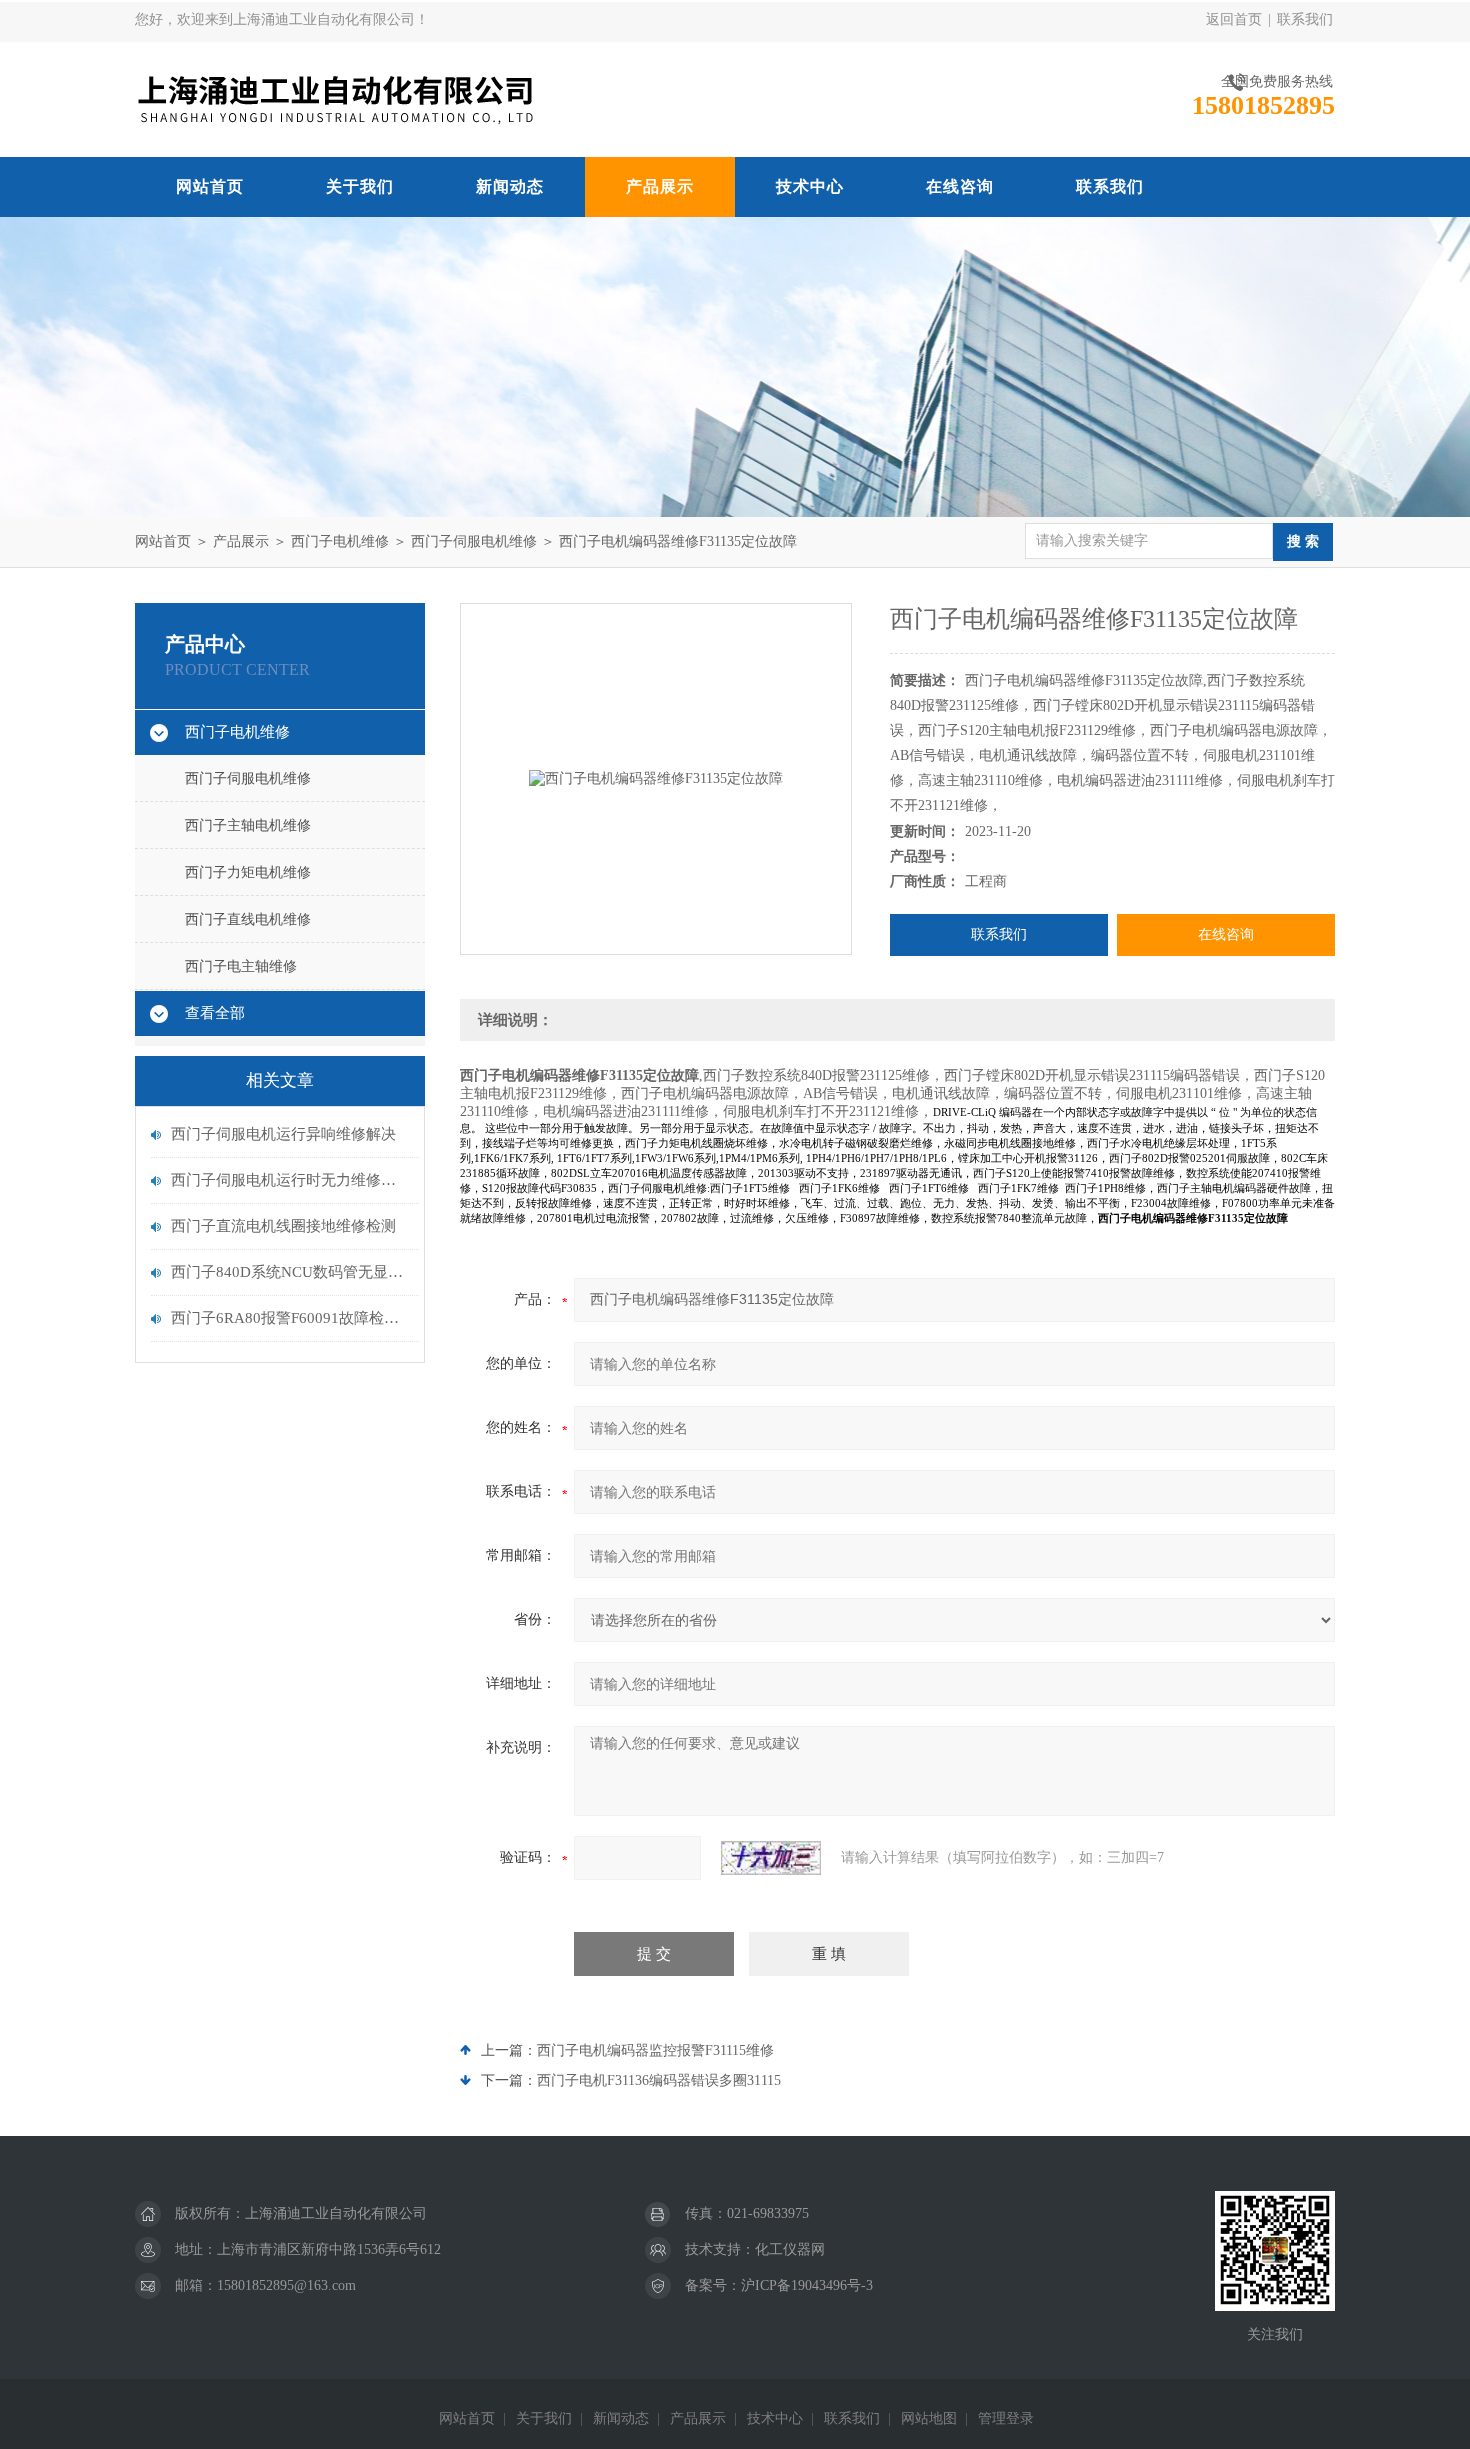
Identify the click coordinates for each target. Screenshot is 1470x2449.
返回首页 (1234, 19)
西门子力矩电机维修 (248, 872)
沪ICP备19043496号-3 (807, 2285)
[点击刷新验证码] (771, 1858)
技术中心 (810, 186)
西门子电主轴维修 (241, 966)
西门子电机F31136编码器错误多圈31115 (659, 2080)
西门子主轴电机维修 (248, 825)
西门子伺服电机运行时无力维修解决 (290, 1180)
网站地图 (929, 2418)
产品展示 (660, 186)
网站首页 (210, 186)
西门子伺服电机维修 (474, 541)
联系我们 (1305, 19)
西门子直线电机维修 (248, 919)
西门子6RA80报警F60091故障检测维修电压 (290, 1318)
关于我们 (360, 186)
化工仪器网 (790, 2249)
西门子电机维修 (340, 541)
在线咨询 (960, 186)
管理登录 (1006, 2418)
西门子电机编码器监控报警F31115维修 (655, 2050)
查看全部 (215, 1013)
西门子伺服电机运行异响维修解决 (283, 1134)
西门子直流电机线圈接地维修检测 (283, 1226)
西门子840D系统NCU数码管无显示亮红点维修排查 (290, 1272)
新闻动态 (510, 186)
